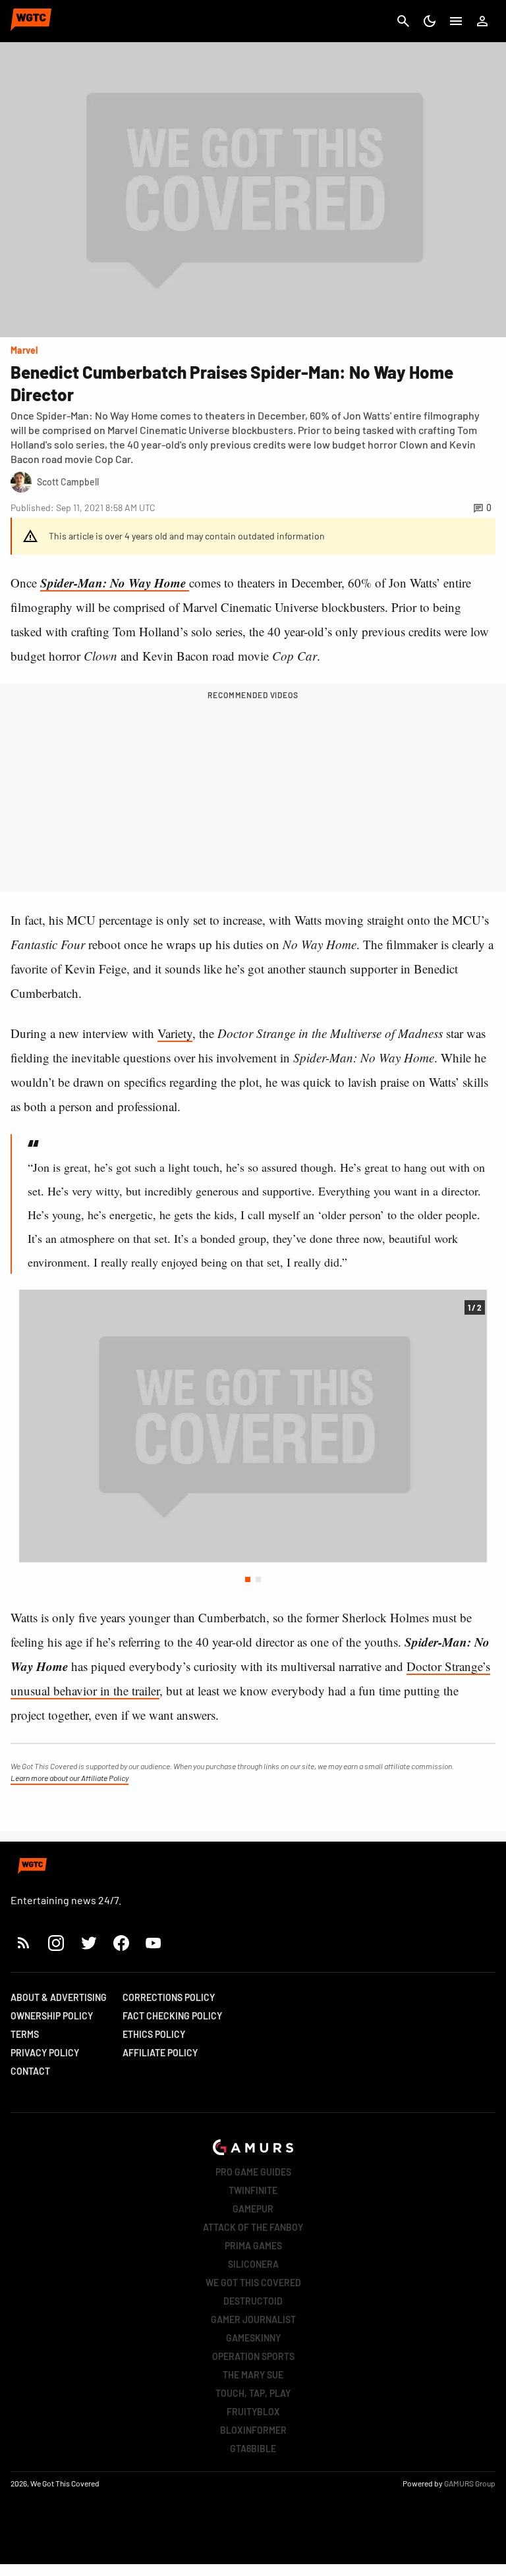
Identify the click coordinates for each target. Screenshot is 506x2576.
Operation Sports (253, 2356)
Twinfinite (253, 2190)
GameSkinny (253, 2338)
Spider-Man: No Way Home (115, 583)
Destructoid (253, 2301)
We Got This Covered (253, 2283)
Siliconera (253, 2264)
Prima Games (253, 2246)
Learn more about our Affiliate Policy (70, 1778)
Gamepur (253, 2209)
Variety (175, 1033)
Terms (25, 2034)
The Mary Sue (253, 2375)
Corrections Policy (169, 1997)
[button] (248, 1579)
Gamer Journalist (253, 2319)
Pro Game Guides (253, 2172)
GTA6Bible (253, 2449)
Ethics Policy (154, 2034)
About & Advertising (59, 1997)
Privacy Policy (45, 2053)
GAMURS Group (470, 2483)
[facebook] (121, 1943)
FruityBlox (253, 2412)
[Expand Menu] (456, 21)
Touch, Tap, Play (253, 2393)
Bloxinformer (253, 2430)
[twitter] (88, 1943)
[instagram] (56, 1943)
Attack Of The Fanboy (253, 2227)
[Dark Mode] (430, 21)
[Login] (482, 21)
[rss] (24, 1943)
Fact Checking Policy (172, 2016)
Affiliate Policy (160, 2053)
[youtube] (154, 1943)
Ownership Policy (52, 2016)
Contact (30, 2071)
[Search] (403, 21)
